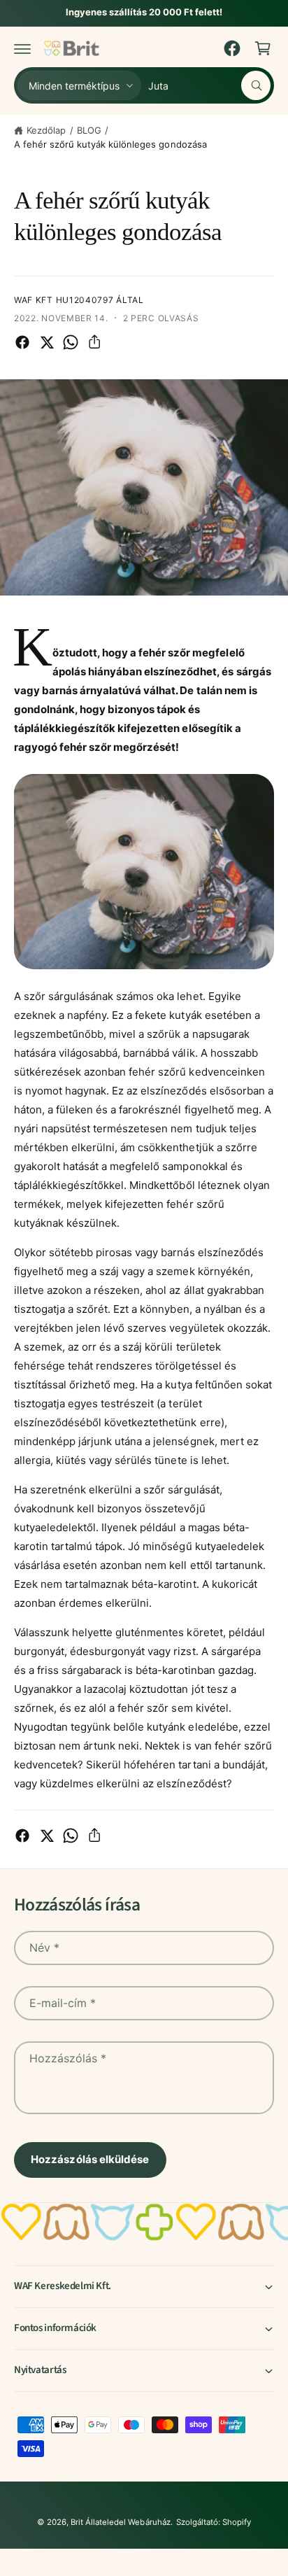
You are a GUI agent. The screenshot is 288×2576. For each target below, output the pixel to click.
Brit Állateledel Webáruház (120, 2522)
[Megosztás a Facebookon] (22, 342)
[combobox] (209, 85)
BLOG (89, 130)
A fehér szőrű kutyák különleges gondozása (110, 144)
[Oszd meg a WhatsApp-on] (71, 342)
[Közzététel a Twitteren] (47, 342)
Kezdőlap (46, 130)
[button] (22, 48)
